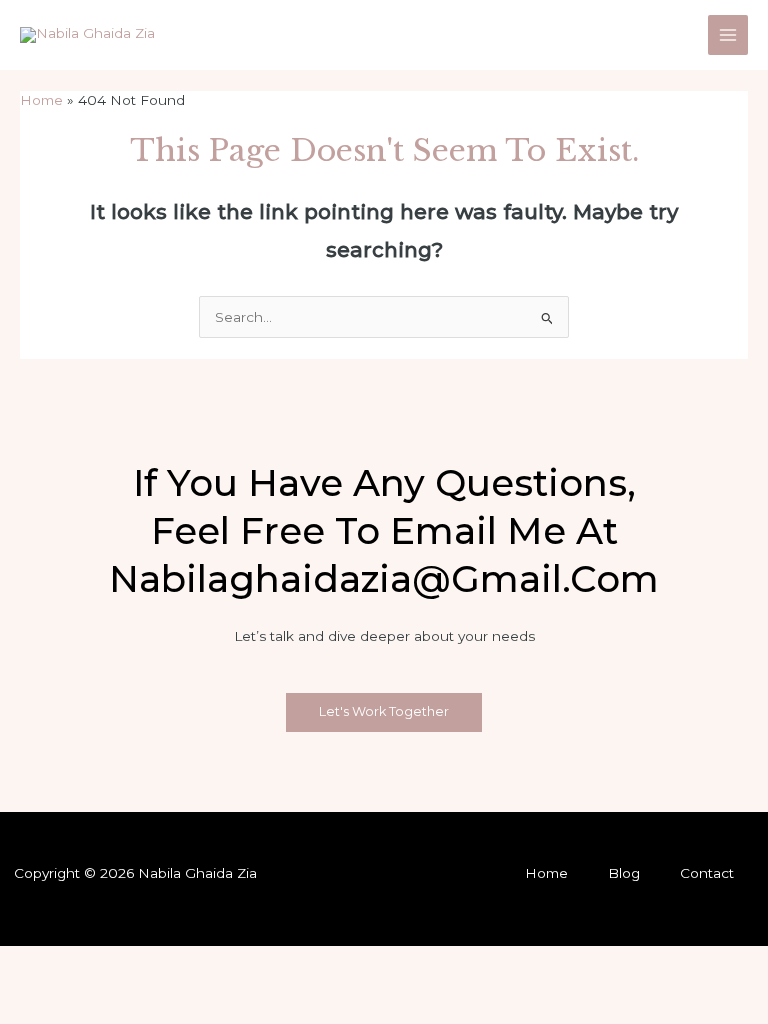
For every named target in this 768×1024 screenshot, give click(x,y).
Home (546, 873)
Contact (707, 873)
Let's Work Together (384, 711)
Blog (624, 873)
